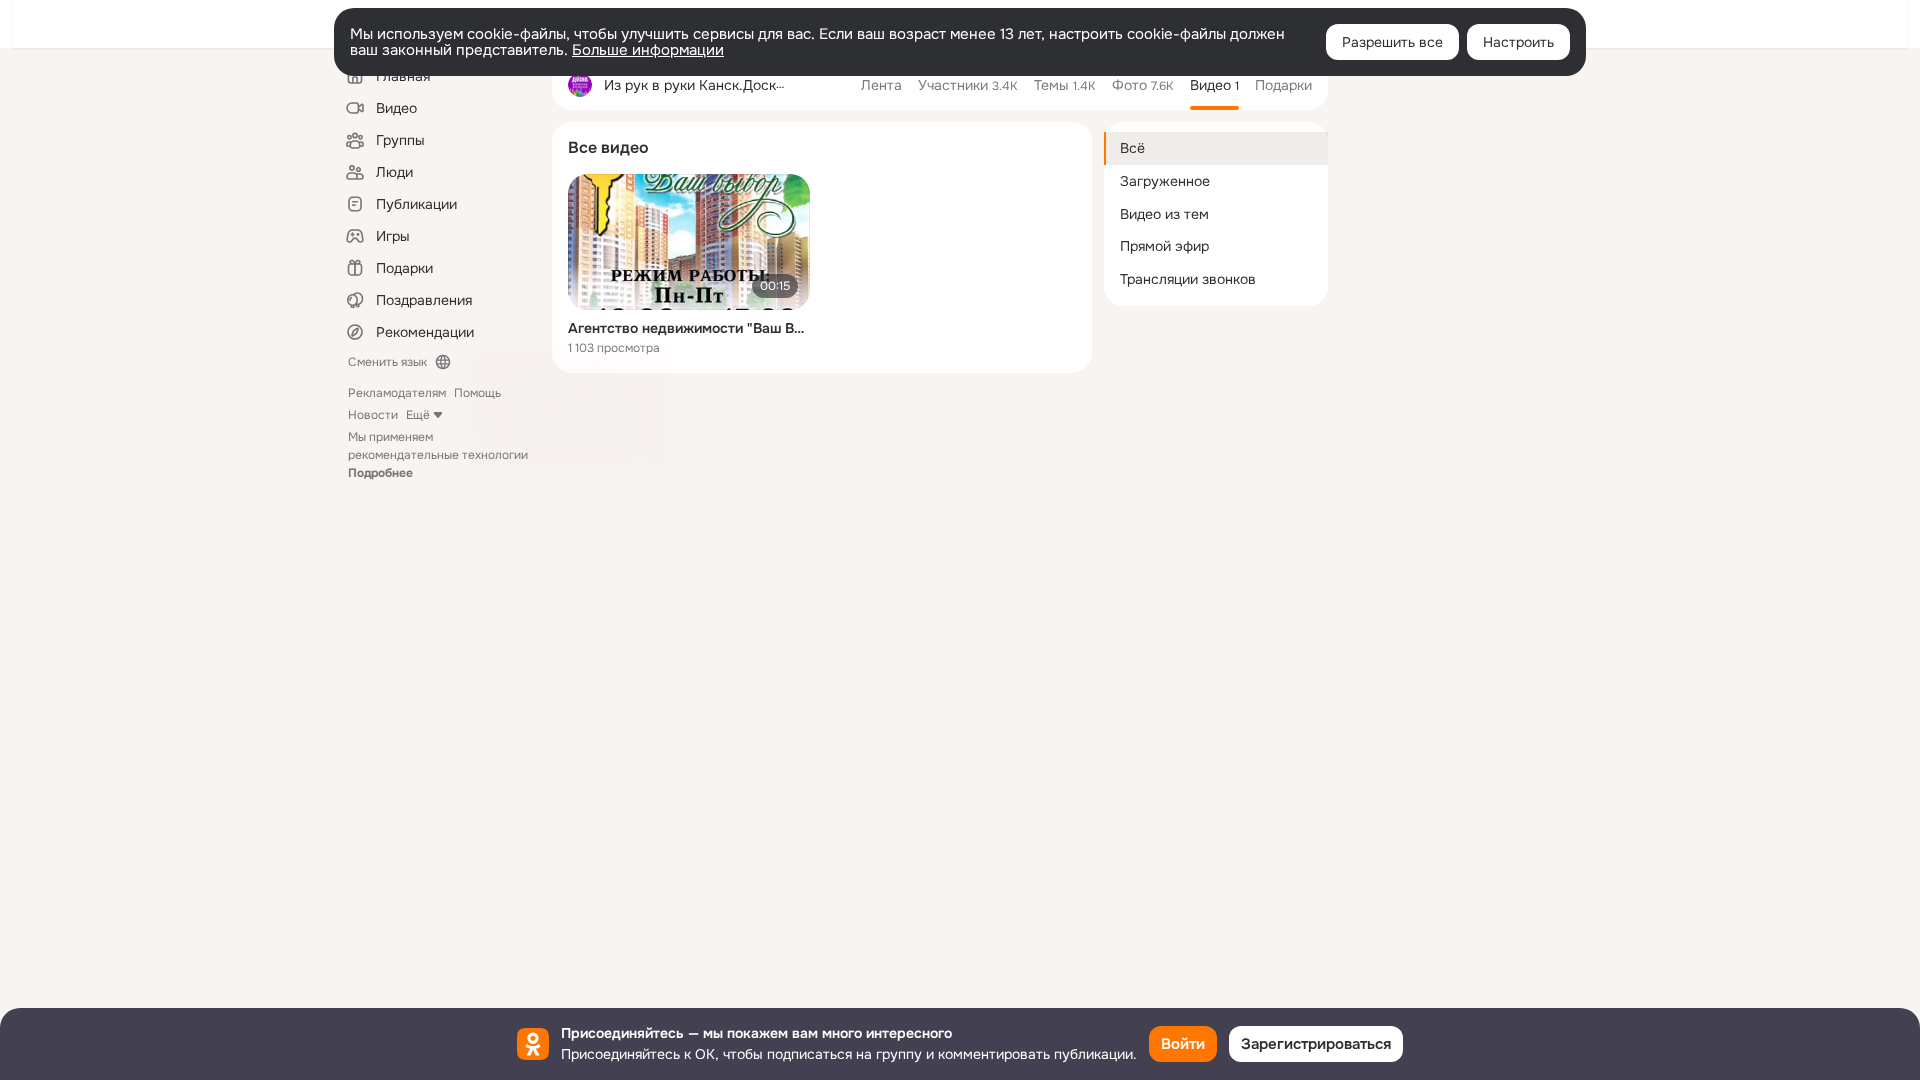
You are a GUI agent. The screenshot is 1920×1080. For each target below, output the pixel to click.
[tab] (881, 85)
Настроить (1518, 42)
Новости (373, 415)
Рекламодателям (397, 393)
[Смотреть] (689, 242)
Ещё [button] (418, 415)
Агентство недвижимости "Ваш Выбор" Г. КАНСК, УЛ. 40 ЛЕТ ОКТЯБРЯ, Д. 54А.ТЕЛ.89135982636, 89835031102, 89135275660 (689, 328)
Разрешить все (1392, 42)
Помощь (477, 393)
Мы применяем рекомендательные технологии (438, 455)
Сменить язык (387, 362)
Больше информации (648, 50)
